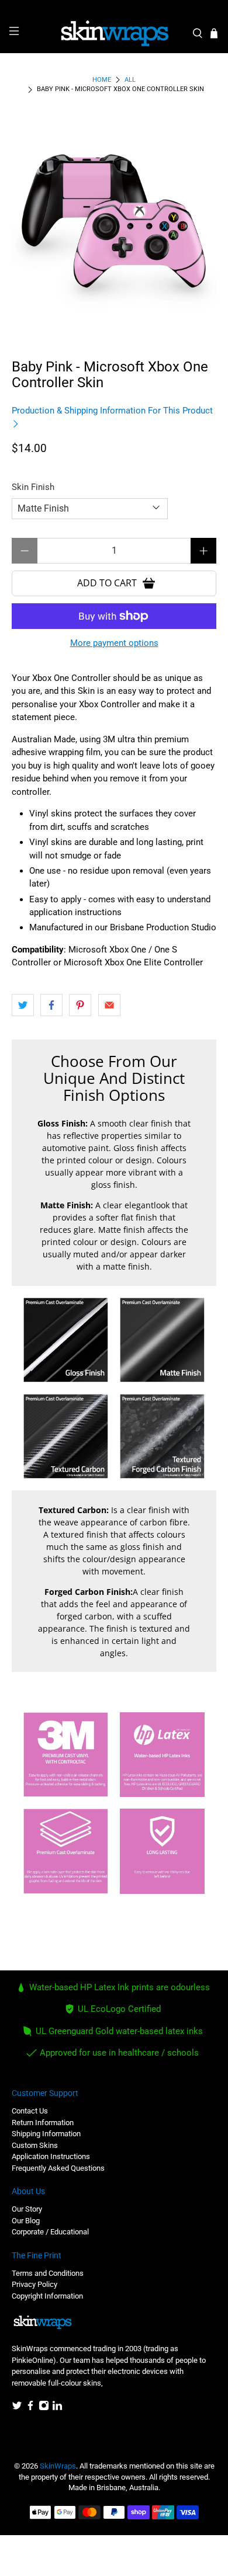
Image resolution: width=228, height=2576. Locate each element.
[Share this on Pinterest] (80, 1005)
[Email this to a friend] (109, 1005)
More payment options (114, 643)
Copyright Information (47, 2296)
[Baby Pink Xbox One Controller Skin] (114, 222)
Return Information (43, 2123)
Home (102, 80)
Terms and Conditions (48, 2273)
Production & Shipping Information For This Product (112, 411)
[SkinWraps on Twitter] (17, 2408)
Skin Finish (33, 487)
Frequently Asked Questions (58, 2168)
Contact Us (30, 2111)
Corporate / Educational (50, 2232)
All (130, 80)
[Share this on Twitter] (23, 1005)
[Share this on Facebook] (51, 1005)
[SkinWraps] (114, 33)
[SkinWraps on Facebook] (30, 2408)
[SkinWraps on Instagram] (44, 2408)
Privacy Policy (34, 2284)
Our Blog (26, 2221)
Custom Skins (35, 2145)
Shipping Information (46, 2134)
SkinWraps (58, 2466)
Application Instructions (51, 2156)
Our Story (27, 2209)
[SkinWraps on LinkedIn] (57, 2408)
